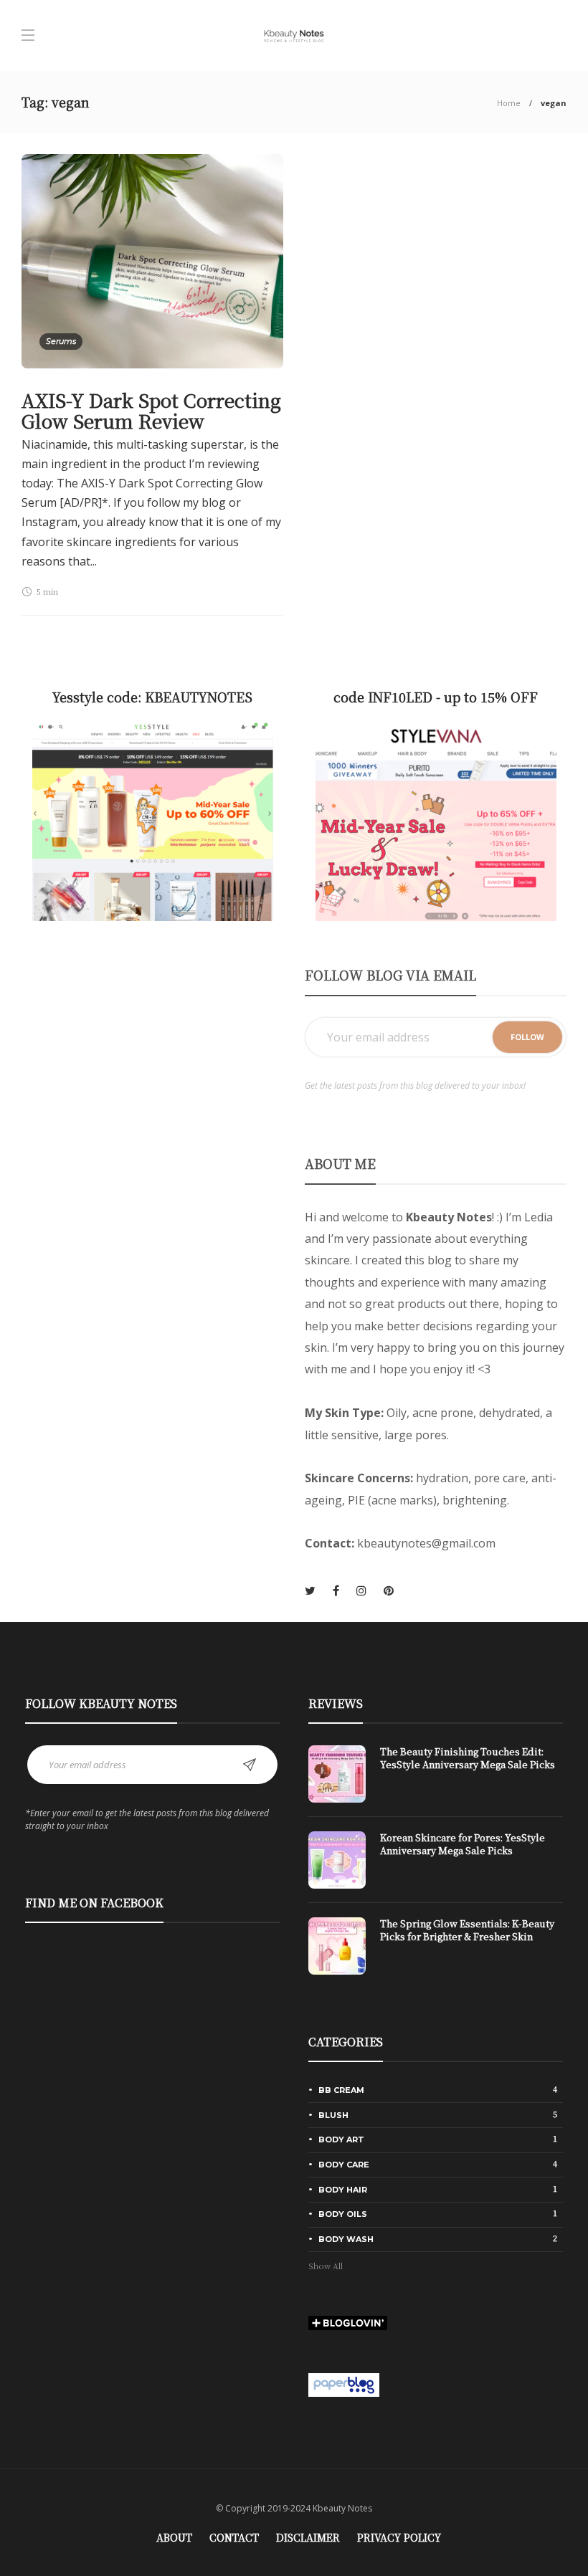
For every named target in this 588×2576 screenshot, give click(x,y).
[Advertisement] (152, 1064)
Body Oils (438, 2213)
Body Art (438, 2139)
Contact (234, 2537)
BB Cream (438, 2089)
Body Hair (438, 2189)
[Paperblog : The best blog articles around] (344, 2384)
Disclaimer (308, 2537)
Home (509, 103)
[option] (436, 1867)
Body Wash (438, 2238)
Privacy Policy (399, 2537)
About (174, 2537)
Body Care (438, 2164)
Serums (61, 341)
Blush (438, 2114)
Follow (527, 1037)
